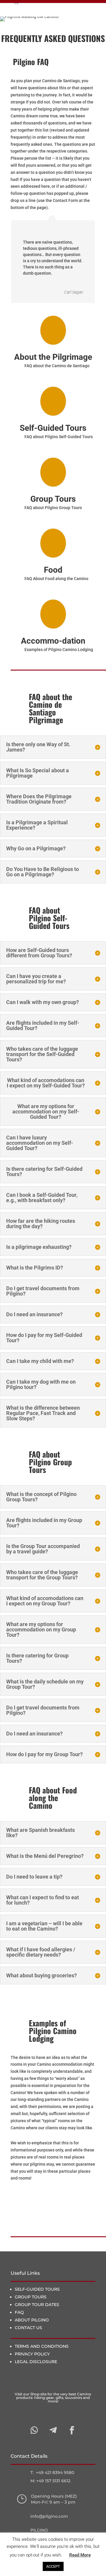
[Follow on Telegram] (53, 2430)
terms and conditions (42, 2346)
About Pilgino (32, 2320)
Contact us (28, 2328)
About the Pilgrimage (53, 357)
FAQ (19, 2312)
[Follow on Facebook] (72, 2430)
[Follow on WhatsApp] (34, 2430)
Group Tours (53, 499)
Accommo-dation (53, 641)
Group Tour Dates (37, 2305)
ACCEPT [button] (53, 2566)
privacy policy (32, 2354)
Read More (80, 2555)
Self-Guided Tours (53, 428)
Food (53, 570)
